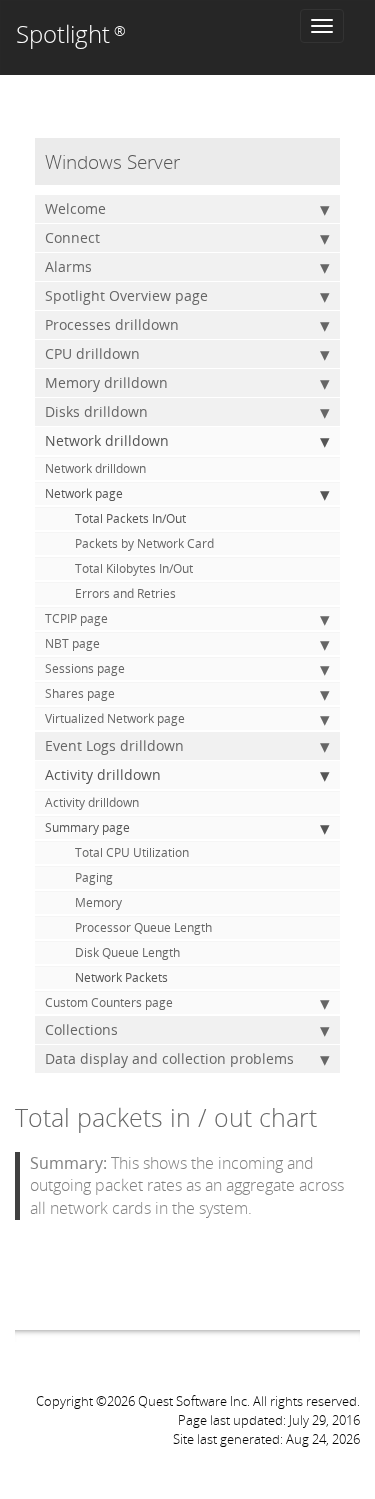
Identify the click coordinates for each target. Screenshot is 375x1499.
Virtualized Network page (115, 718)
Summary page (87, 827)
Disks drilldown (96, 411)
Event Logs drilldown (114, 745)
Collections (81, 1029)
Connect (72, 237)
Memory (98, 902)
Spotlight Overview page (126, 295)
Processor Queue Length (143, 927)
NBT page (72, 643)
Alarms (68, 266)
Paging (94, 877)
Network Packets (121, 977)
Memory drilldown (106, 382)
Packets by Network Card (144, 543)
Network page (84, 493)
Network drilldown (107, 440)
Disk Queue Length (127, 952)
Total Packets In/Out (130, 518)
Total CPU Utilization (132, 852)
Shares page (80, 693)
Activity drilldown (103, 774)
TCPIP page (76, 618)
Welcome (75, 208)
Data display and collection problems (169, 1058)
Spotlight (71, 33)
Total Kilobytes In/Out (134, 568)
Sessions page (85, 668)
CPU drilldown (92, 353)
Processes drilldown (112, 324)
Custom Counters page (109, 1002)
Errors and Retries (125, 593)
